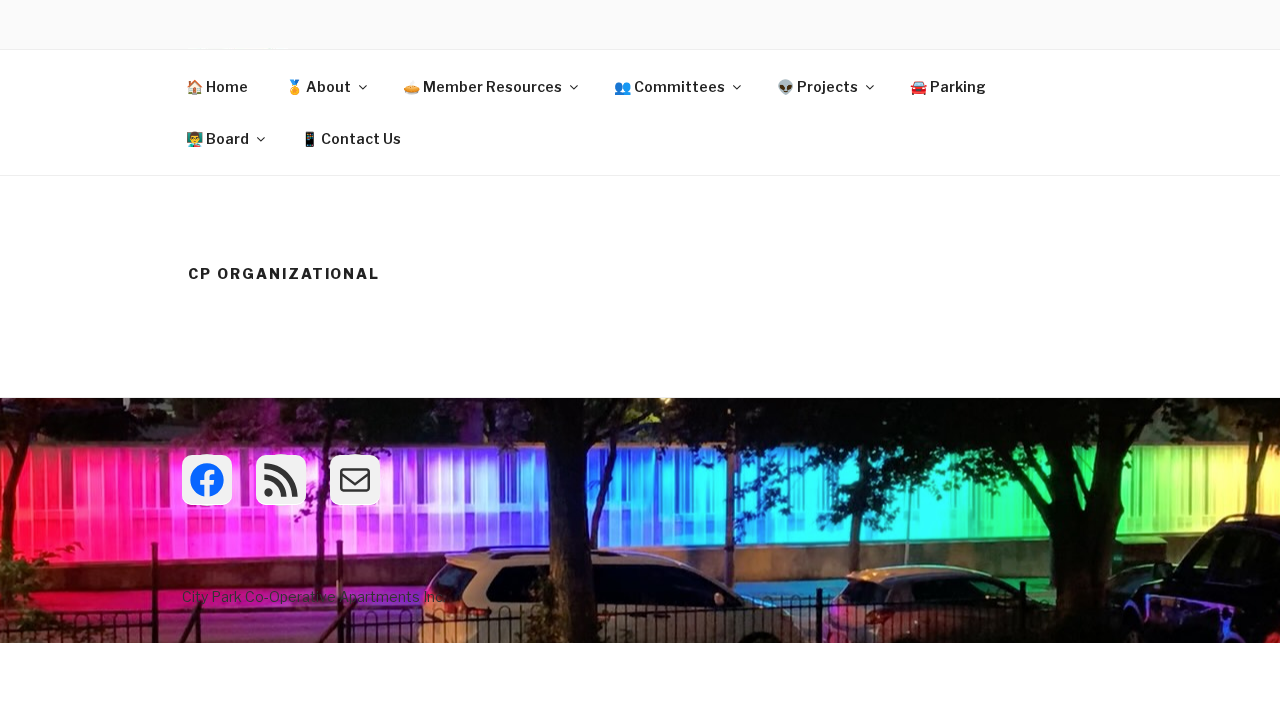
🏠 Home (217, 86)
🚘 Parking (948, 86)
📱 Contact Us (351, 138)
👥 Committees (669, 86)
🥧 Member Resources (482, 86)
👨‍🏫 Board (217, 138)
